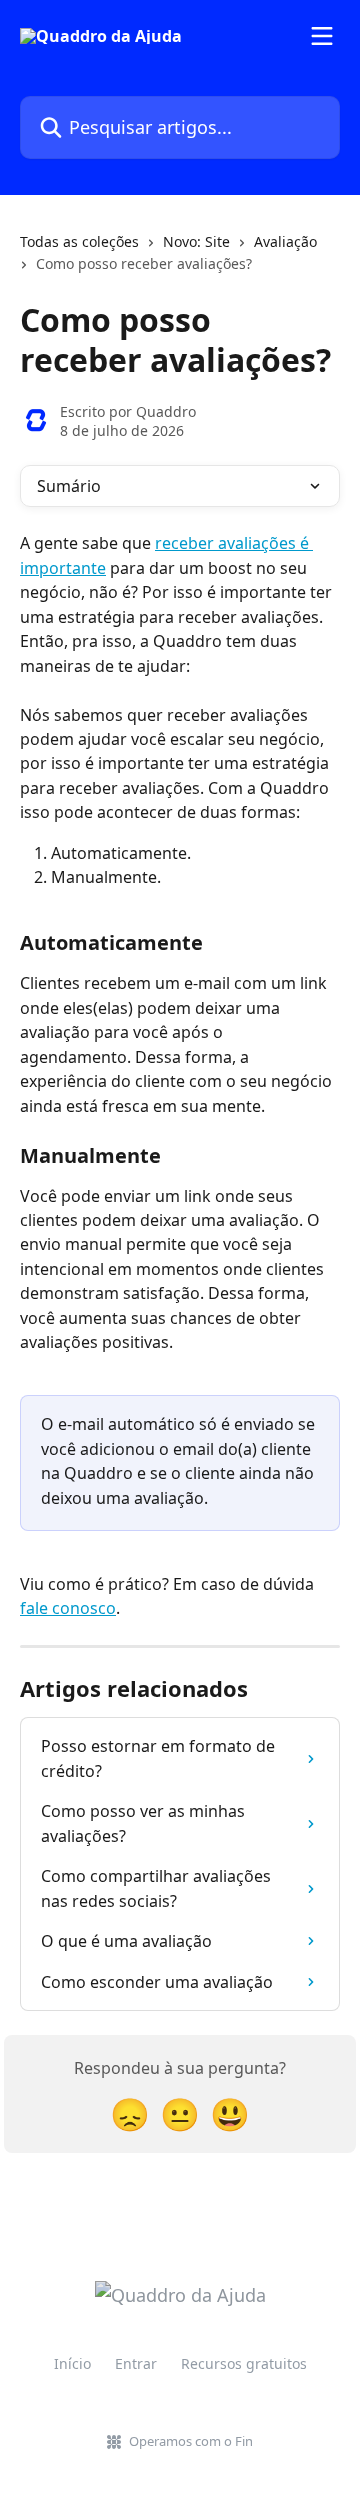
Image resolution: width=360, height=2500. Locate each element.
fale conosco (68, 1608)
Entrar (136, 2363)
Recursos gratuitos (244, 2363)
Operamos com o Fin (191, 2441)
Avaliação (285, 241)
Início (72, 2363)
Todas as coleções (79, 241)
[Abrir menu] (322, 36)
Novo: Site (196, 241)
